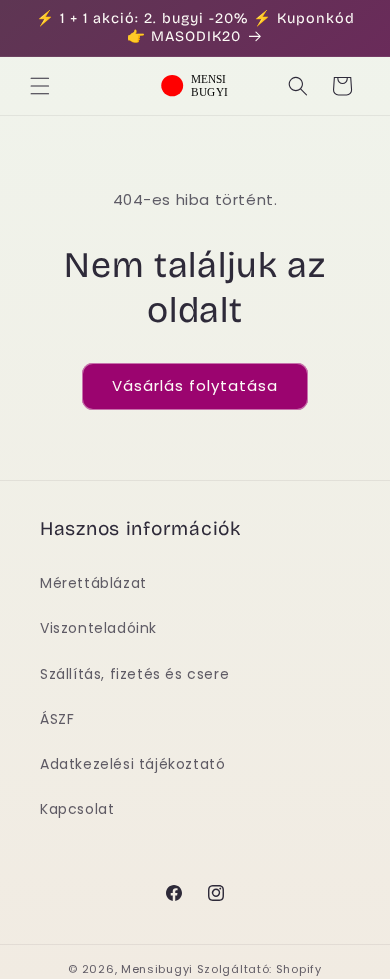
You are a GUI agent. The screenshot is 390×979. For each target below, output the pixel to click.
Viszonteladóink (98, 628)
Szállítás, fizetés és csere (134, 674)
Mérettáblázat (93, 583)
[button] (40, 86)
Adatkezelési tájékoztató (132, 764)
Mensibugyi (157, 969)
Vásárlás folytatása (195, 385)
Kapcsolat (77, 809)
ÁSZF (57, 719)
